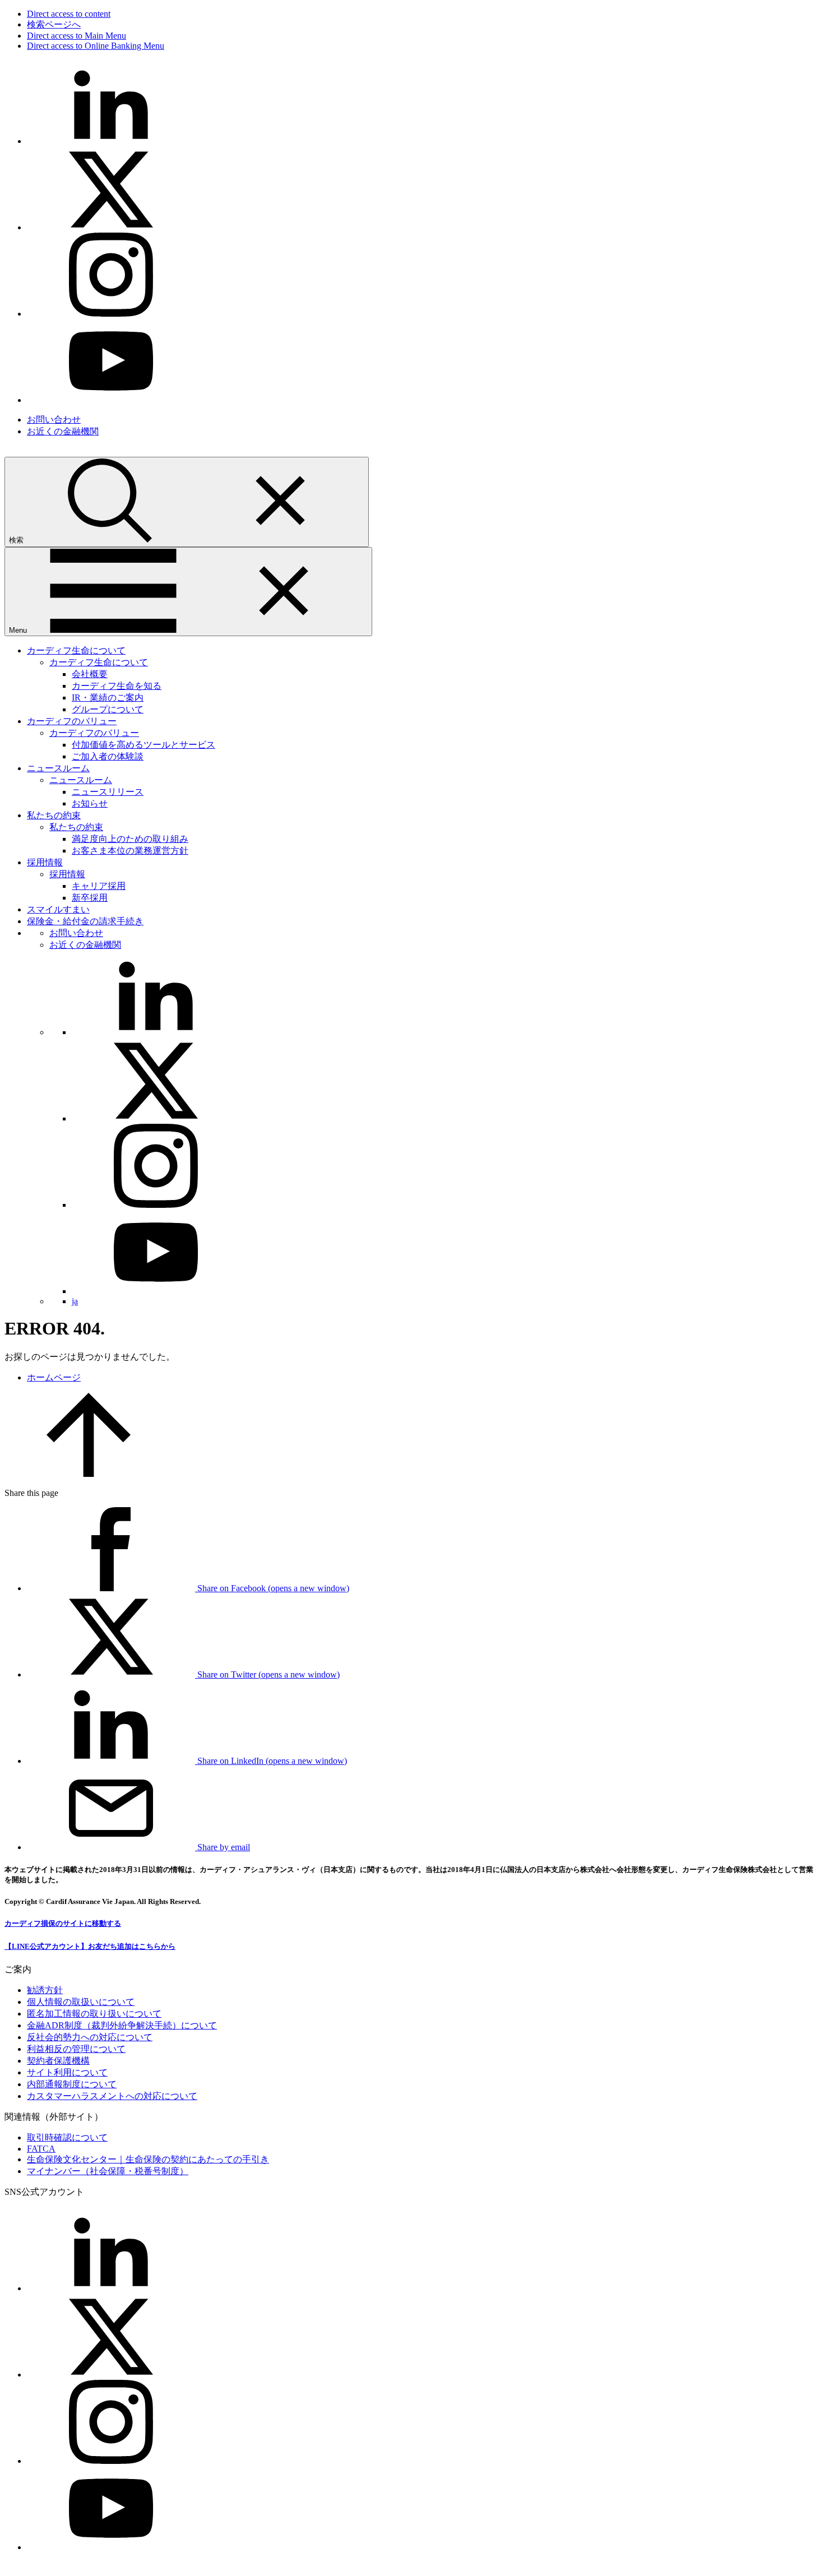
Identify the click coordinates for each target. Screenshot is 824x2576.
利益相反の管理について (76, 2049)
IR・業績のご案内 (108, 698)
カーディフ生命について (76, 650)
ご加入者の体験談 (108, 756)
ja (75, 1301)
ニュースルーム (58, 768)
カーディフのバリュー (72, 721)
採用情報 (45, 862)
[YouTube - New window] (111, 400)
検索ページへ (54, 24)
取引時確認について (67, 2137)
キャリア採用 (99, 886)
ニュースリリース (108, 792)
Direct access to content (69, 14)
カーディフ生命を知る (117, 686)
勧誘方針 (45, 1990)
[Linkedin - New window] (111, 141)
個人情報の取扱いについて (81, 2002)
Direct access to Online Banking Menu (96, 46)
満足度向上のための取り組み (130, 839)
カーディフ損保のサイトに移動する (63, 1923)
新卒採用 (90, 898)
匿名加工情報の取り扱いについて (94, 2014)
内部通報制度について (72, 2084)
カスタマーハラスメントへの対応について (112, 2096)
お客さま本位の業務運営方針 (130, 851)
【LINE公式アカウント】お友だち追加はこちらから (90, 1946)
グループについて (108, 709)
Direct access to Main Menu (77, 36)
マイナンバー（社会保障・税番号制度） (108, 2171)
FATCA (41, 2149)
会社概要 (90, 674)
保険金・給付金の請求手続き (85, 921)
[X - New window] (111, 227)
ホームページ (54, 1377)
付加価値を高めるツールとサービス (143, 745)
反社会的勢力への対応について (90, 2037)
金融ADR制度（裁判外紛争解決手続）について (122, 2025)
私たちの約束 (54, 815)
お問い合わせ (54, 420)
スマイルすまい (58, 909)
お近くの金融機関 (63, 431)
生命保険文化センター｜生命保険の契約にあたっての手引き (148, 2159)
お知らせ (90, 803)
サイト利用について (67, 2072)
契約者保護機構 (58, 2061)
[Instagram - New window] (111, 314)
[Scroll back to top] (89, 1474)
